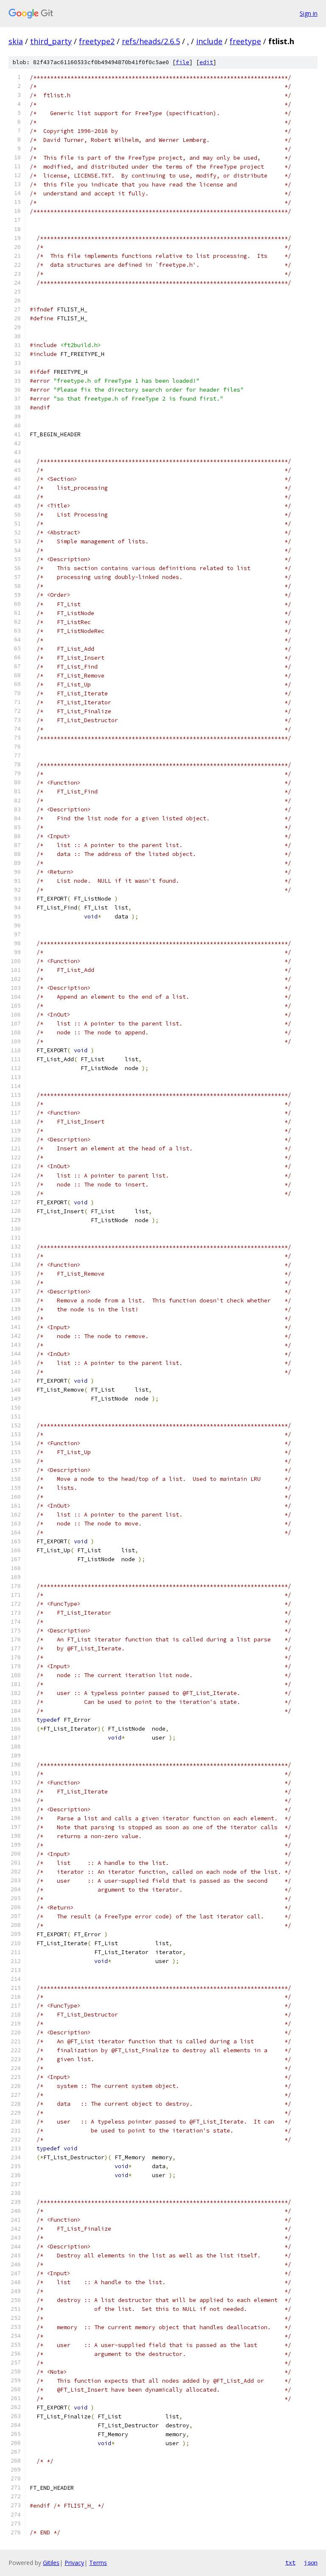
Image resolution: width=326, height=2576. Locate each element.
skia (16, 41)
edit (206, 62)
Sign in (309, 13)
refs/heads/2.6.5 (151, 41)
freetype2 (97, 41)
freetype (245, 41)
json (311, 2562)
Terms (98, 2563)
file (183, 62)
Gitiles (51, 2563)
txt (290, 2562)
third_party (51, 41)
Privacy (74, 2563)
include (209, 41)
